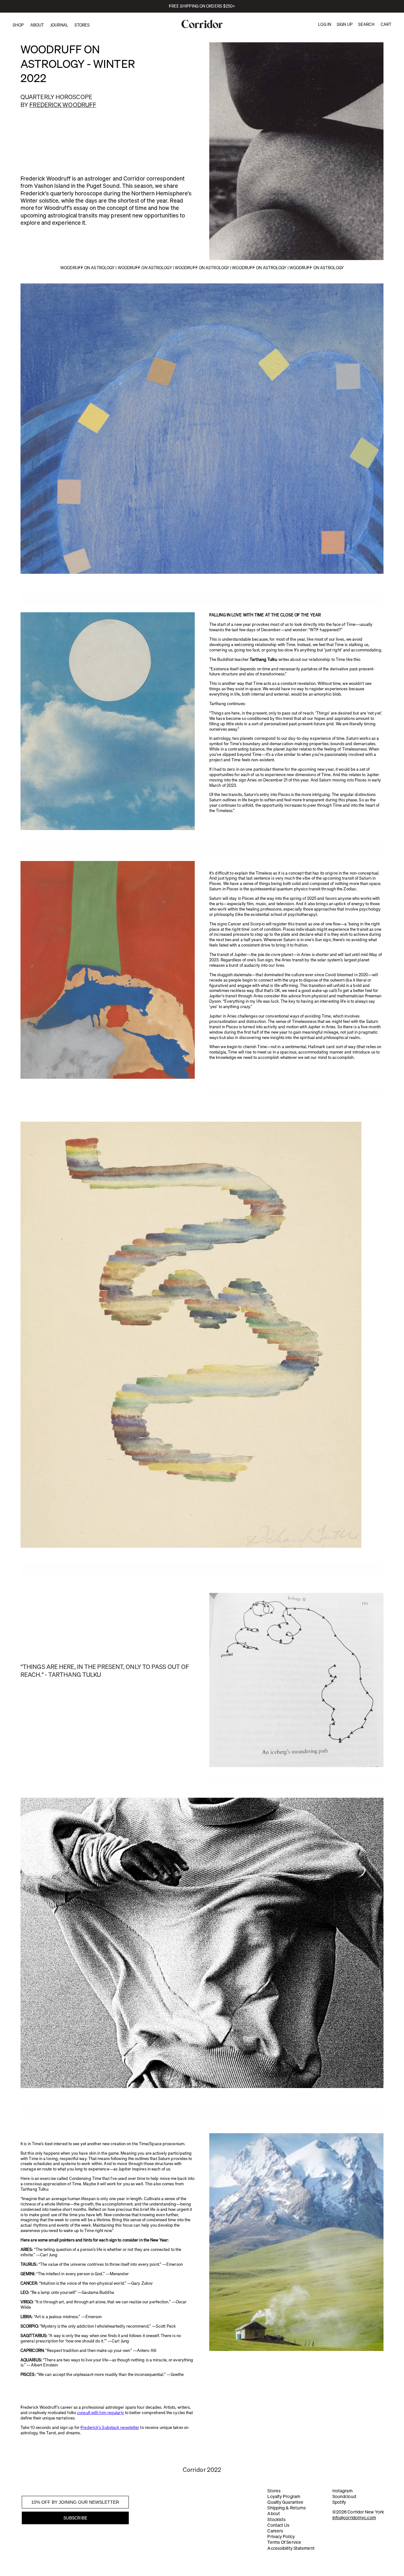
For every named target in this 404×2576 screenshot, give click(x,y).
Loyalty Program (284, 2496)
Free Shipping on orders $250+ (202, 6)
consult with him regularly (101, 2413)
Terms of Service (284, 2542)
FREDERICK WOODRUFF (63, 105)
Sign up (345, 24)
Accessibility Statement (291, 2548)
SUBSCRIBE (75, 2518)
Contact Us (278, 2525)
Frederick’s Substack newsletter (110, 2427)
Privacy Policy (281, 2537)
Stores (274, 2491)
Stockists (276, 2520)
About (274, 2514)
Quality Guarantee (285, 2502)
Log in (325, 24)
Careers (275, 2531)
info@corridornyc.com (354, 2518)
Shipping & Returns (287, 2508)
